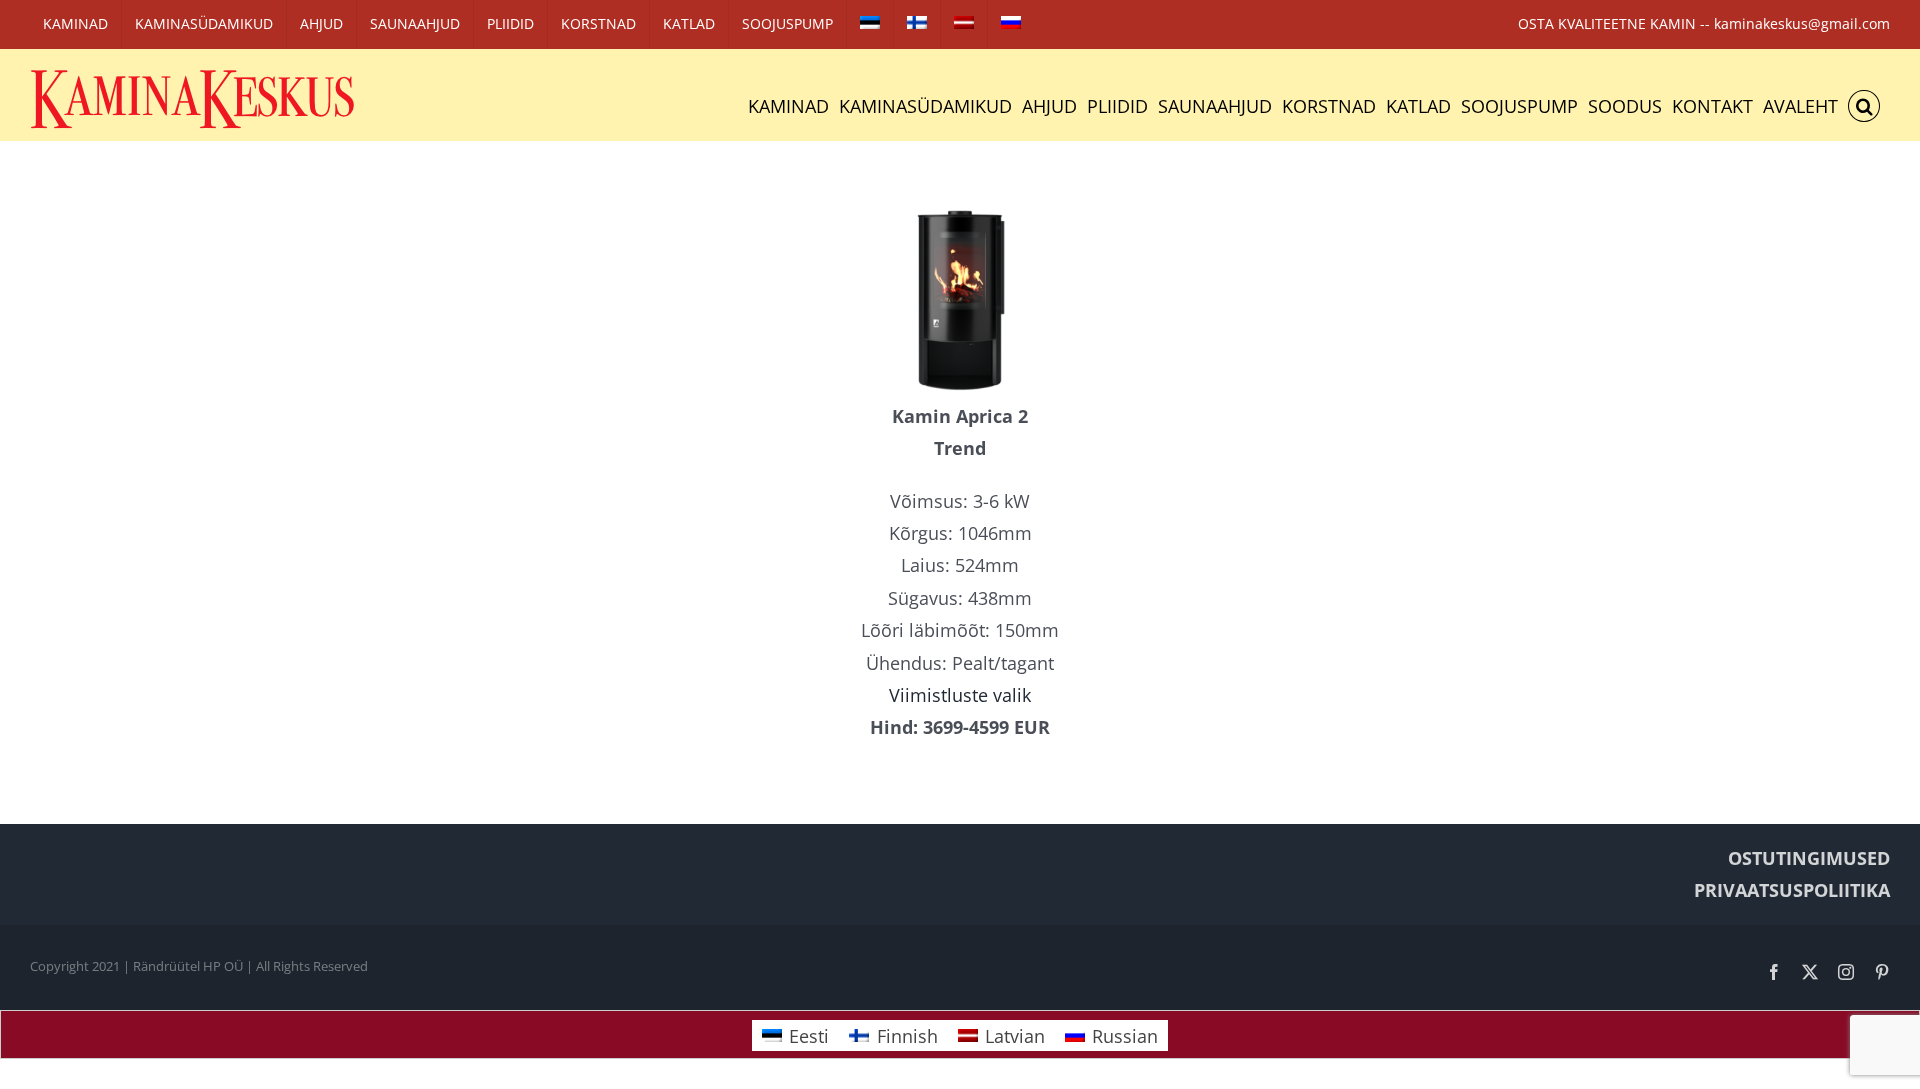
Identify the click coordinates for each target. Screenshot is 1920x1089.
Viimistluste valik (960, 695)
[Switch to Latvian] (964, 24)
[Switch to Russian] (1011, 24)
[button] (1864, 106)
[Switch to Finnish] (917, 24)
